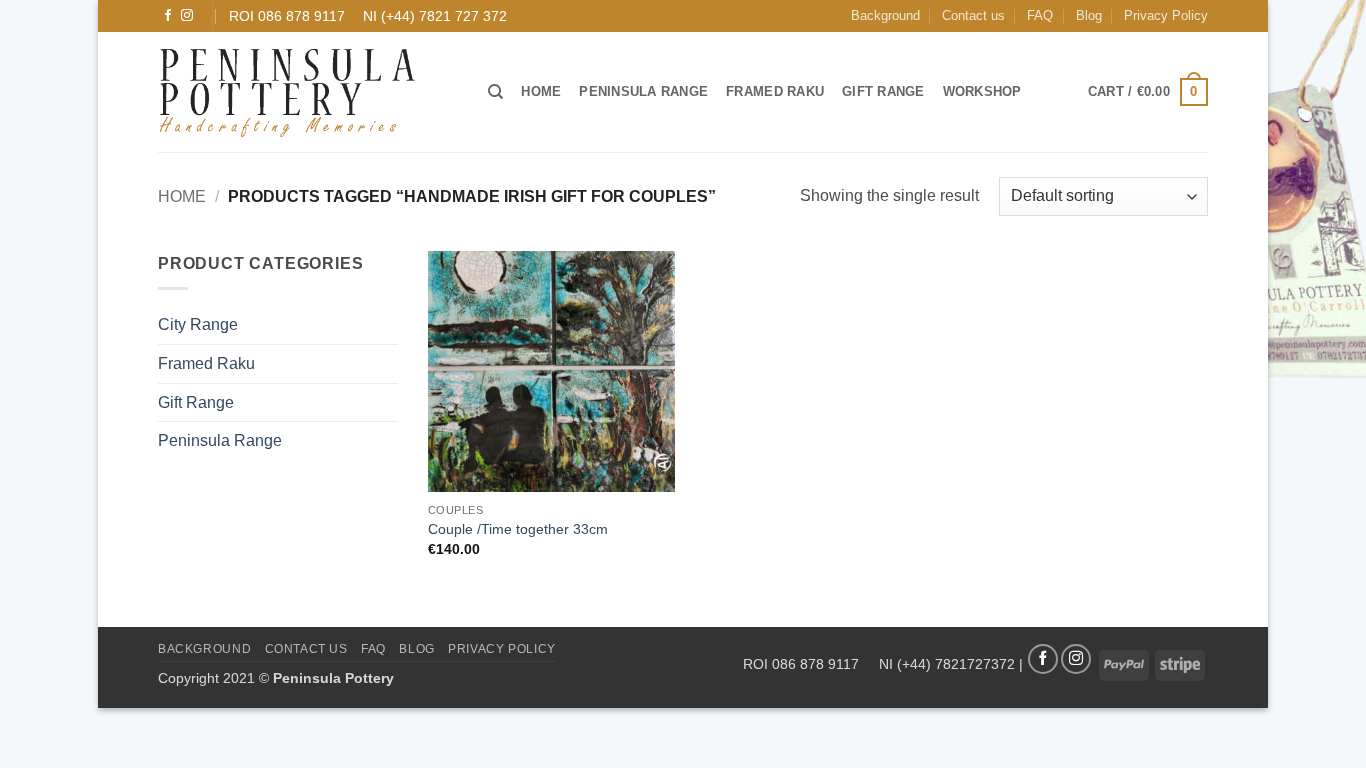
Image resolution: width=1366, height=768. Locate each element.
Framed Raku (775, 91)
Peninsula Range (643, 91)
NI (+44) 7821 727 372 (435, 16)
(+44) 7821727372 (956, 664)
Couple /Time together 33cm (518, 529)
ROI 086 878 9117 (287, 16)
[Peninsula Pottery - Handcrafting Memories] (308, 92)
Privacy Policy (1166, 15)
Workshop (982, 91)
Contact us (973, 15)
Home (541, 91)
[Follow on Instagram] (187, 16)
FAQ (1040, 15)
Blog (1089, 15)
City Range (198, 324)
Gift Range (883, 91)
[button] (1148, 92)
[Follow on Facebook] (168, 16)
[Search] (495, 92)
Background (885, 15)
